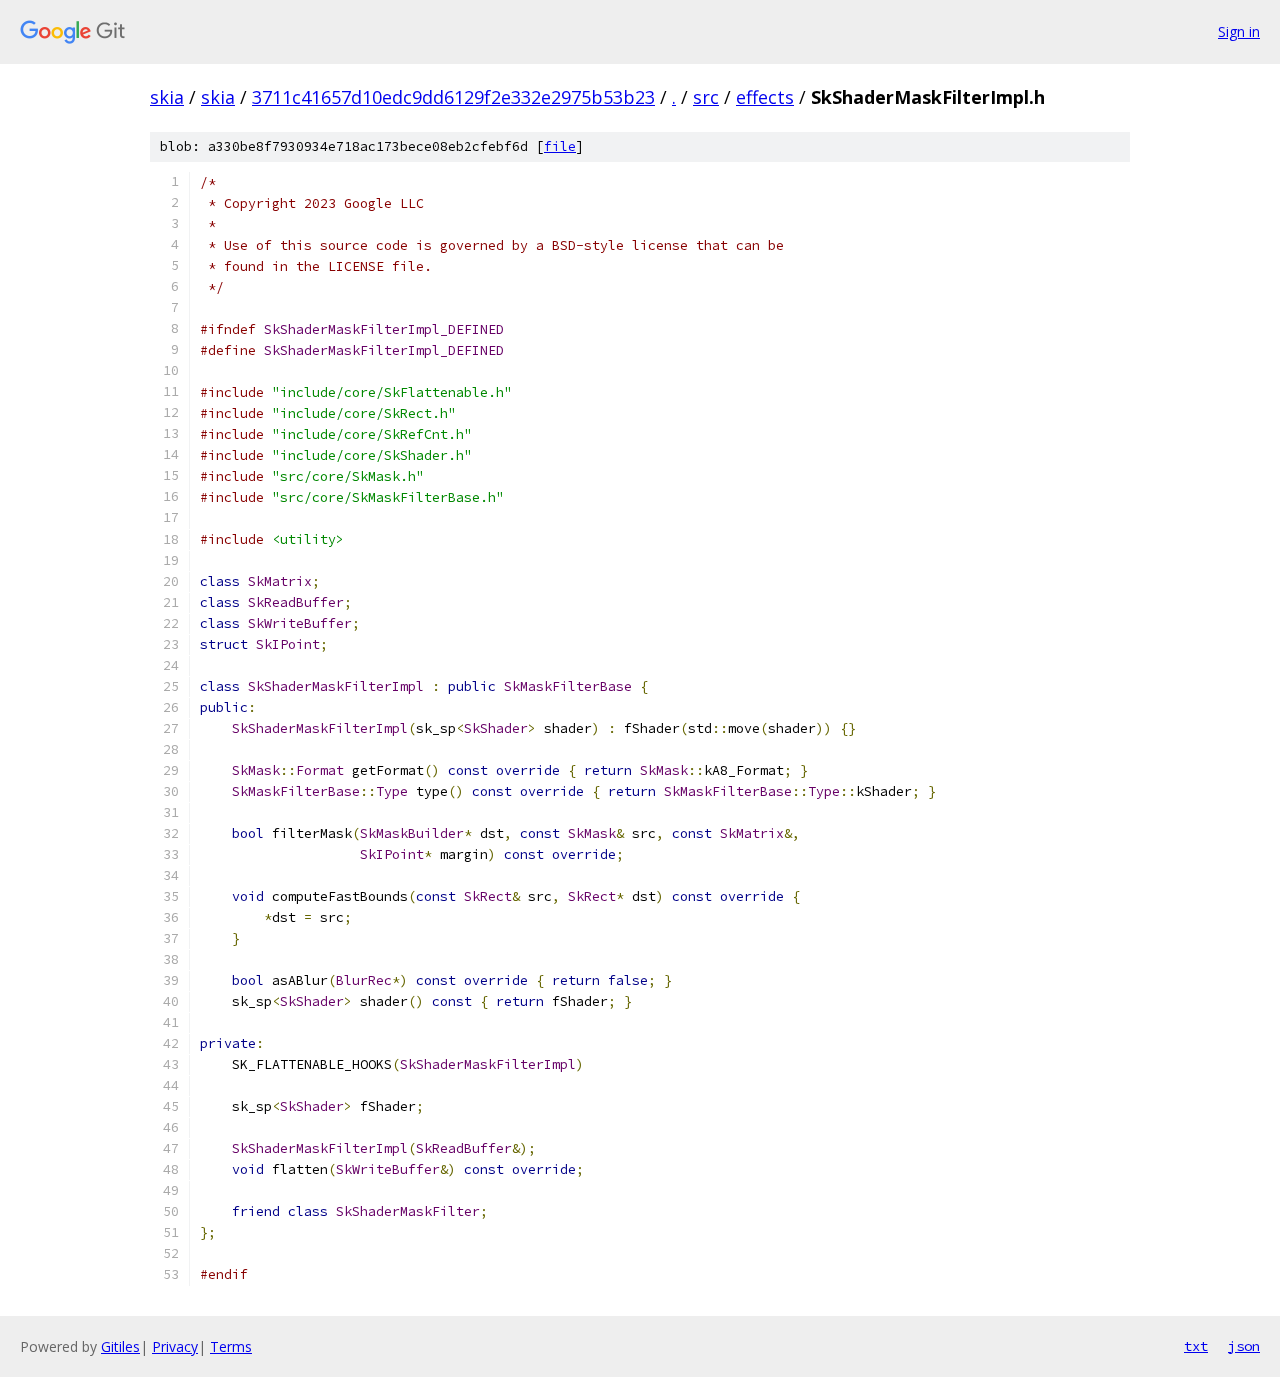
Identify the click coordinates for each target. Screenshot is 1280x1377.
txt (1196, 1346)
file (560, 146)
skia (167, 97)
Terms (231, 1346)
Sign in (1239, 31)
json (1244, 1346)
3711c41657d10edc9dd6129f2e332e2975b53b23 (453, 97)
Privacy (175, 1346)
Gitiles (120, 1346)
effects (765, 97)
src (706, 97)
